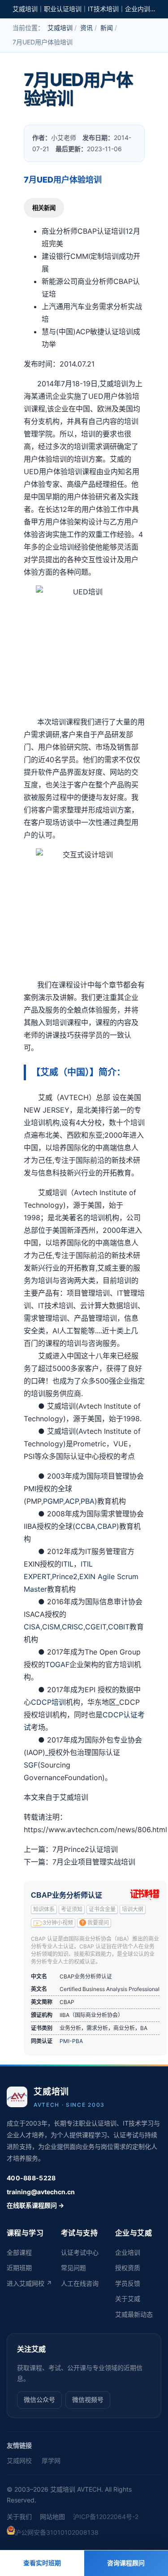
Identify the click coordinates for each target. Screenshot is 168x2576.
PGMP (53, 1501)
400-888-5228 (31, 2178)
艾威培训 (60, 28)
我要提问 (98, 1923)
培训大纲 (133, 1909)
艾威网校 (19, 2460)
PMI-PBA (71, 2041)
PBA (88, 1501)
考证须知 (72, 1909)
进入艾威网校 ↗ (29, 2283)
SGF (31, 1765)
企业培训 (128, 2252)
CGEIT (96, 1627)
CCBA (85, 1526)
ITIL (67, 1564)
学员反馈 (128, 2283)
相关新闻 (44, 208)
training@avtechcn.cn (41, 2192)
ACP (72, 1501)
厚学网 (51, 2460)
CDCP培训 (48, 1702)
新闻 (107, 28)
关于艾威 (128, 2299)
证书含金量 (102, 1909)
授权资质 (128, 2268)
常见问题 (73, 2268)
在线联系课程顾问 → (35, 2205)
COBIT (119, 1627)
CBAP (107, 1526)
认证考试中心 (80, 2252)
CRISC (73, 1627)
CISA (32, 1627)
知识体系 (44, 1909)
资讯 (86, 28)
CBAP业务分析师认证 (67, 1895)
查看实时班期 (42, 2563)
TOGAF (57, 1664)
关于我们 (19, 2517)
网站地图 (52, 2517)
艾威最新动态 (134, 2314)
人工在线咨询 (80, 2283)
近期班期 (19, 2268)
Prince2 (65, 1576)
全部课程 (19, 2252)
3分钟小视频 (58, 1923)
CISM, (52, 1627)
